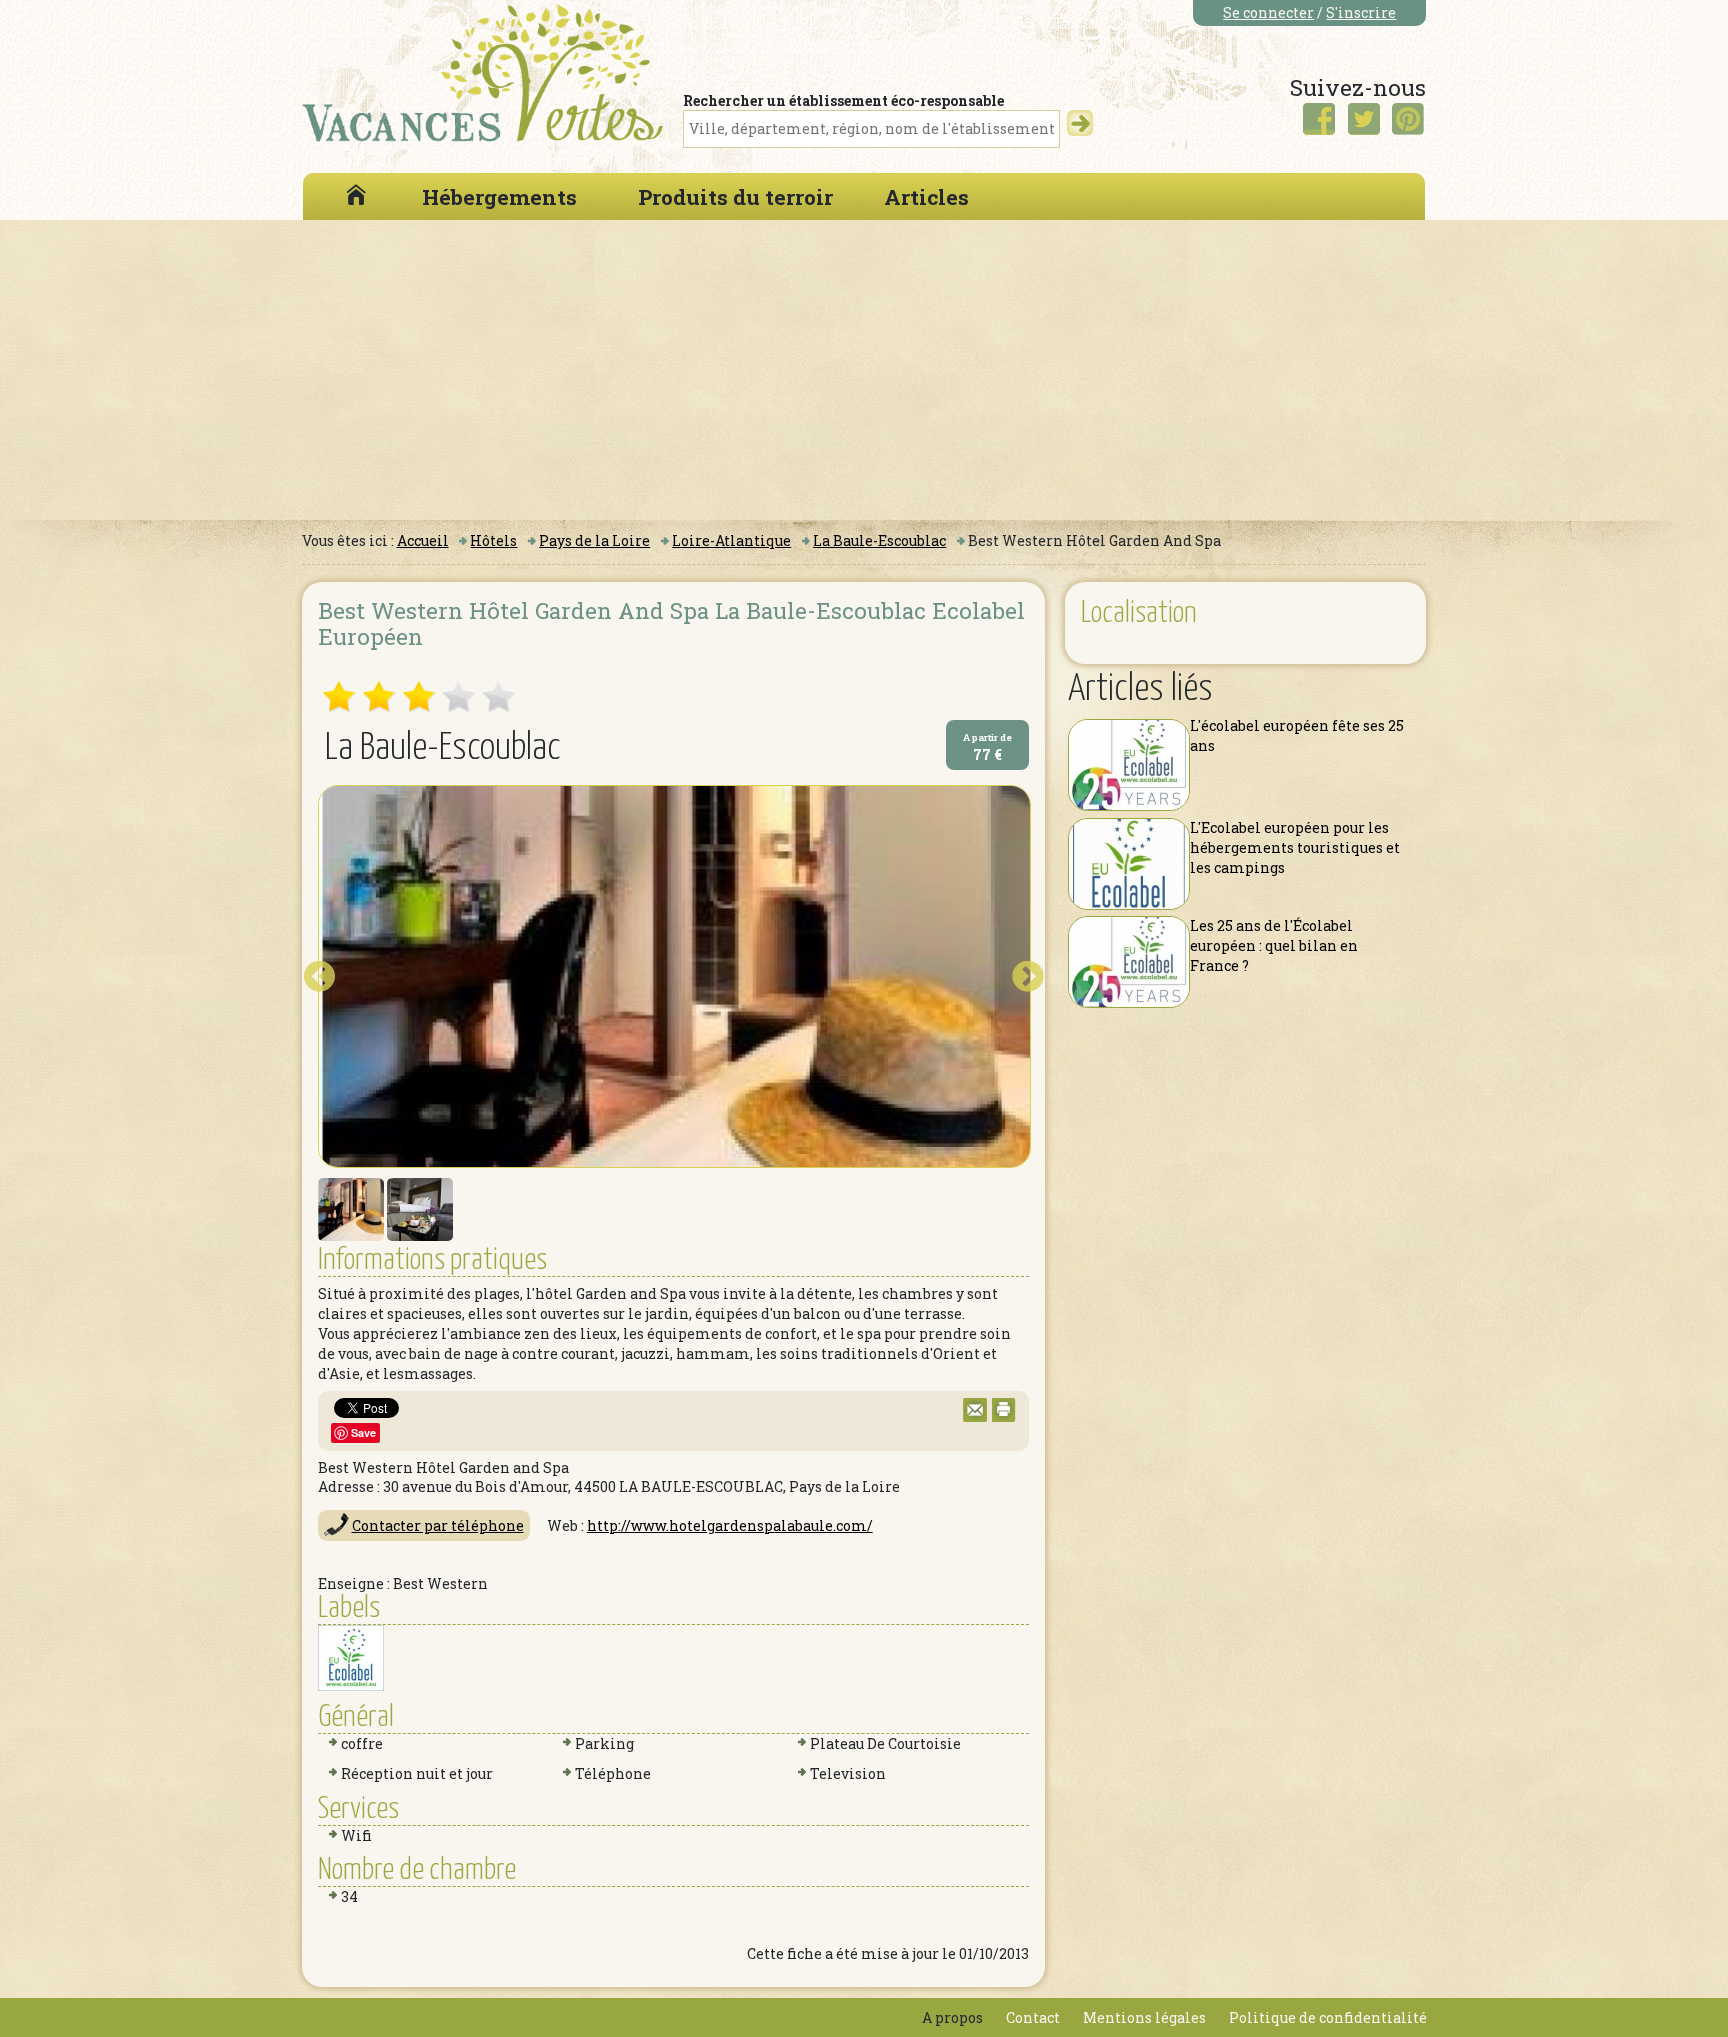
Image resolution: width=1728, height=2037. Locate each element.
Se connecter (1268, 12)
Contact (1033, 2017)
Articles (926, 197)
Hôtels (493, 540)
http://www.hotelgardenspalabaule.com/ (730, 1525)
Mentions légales (1144, 2017)
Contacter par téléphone (438, 1525)
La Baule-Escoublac (879, 540)
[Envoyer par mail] (975, 1416)
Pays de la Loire (594, 540)
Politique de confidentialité (1328, 2017)
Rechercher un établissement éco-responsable (843, 100)
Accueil (423, 540)
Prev (319, 977)
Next (1028, 977)
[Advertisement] (864, 370)
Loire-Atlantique (731, 540)
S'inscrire (1361, 12)
